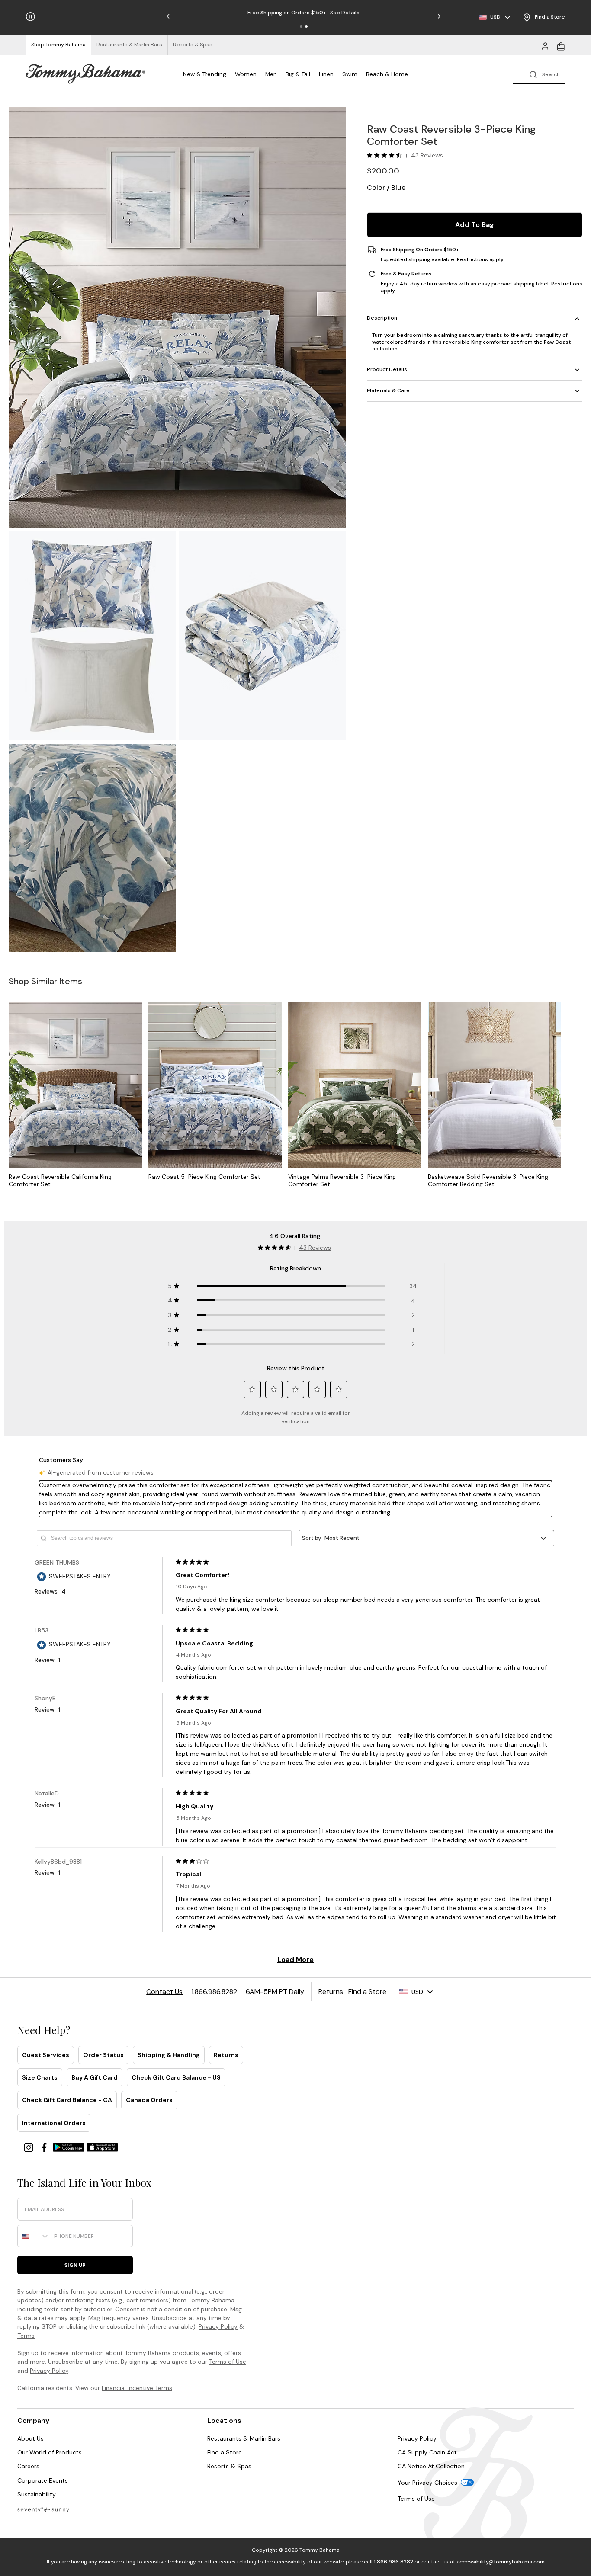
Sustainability (37, 2494)
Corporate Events (43, 2480)
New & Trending (205, 74)
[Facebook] (45, 2147)
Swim (350, 74)
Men (271, 74)
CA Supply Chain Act (427, 2452)
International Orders (54, 2123)
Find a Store (225, 2452)
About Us (31, 2438)
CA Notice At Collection (431, 2466)
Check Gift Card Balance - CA (67, 2100)
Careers (28, 2466)
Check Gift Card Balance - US (176, 2077)
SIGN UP (75, 2265)
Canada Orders (149, 2100)
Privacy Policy (218, 2326)
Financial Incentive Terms (137, 2388)
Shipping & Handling (169, 2055)
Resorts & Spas (229, 2466)
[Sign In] (545, 45)
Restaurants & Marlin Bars (244, 2438)
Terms (26, 2336)
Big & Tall (298, 74)
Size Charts (40, 2077)
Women (246, 74)
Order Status (103, 2055)
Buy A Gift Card (95, 2077)
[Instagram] (29, 2147)
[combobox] (34, 2236)
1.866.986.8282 (393, 2562)
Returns (226, 2055)
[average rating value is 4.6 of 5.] (386, 155)
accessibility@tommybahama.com (501, 2562)
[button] (301, 26)
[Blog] (43, 2509)
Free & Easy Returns (406, 274)
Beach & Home (387, 74)
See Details (345, 13)
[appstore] (103, 2147)
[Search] (539, 74)
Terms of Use (228, 2362)
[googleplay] (70, 2147)
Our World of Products (50, 2452)
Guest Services (46, 2055)
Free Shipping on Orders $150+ (420, 250)
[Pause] (31, 17)
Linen (326, 74)
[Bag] (561, 45)
